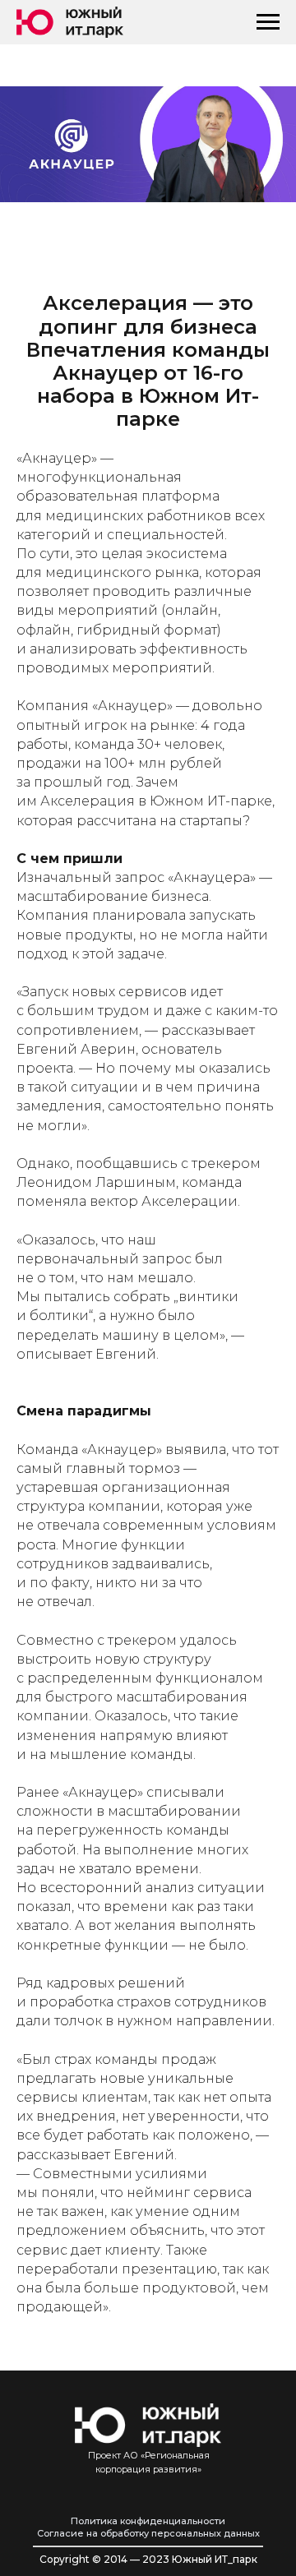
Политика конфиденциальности (148, 2521)
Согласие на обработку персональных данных (148, 2533)
